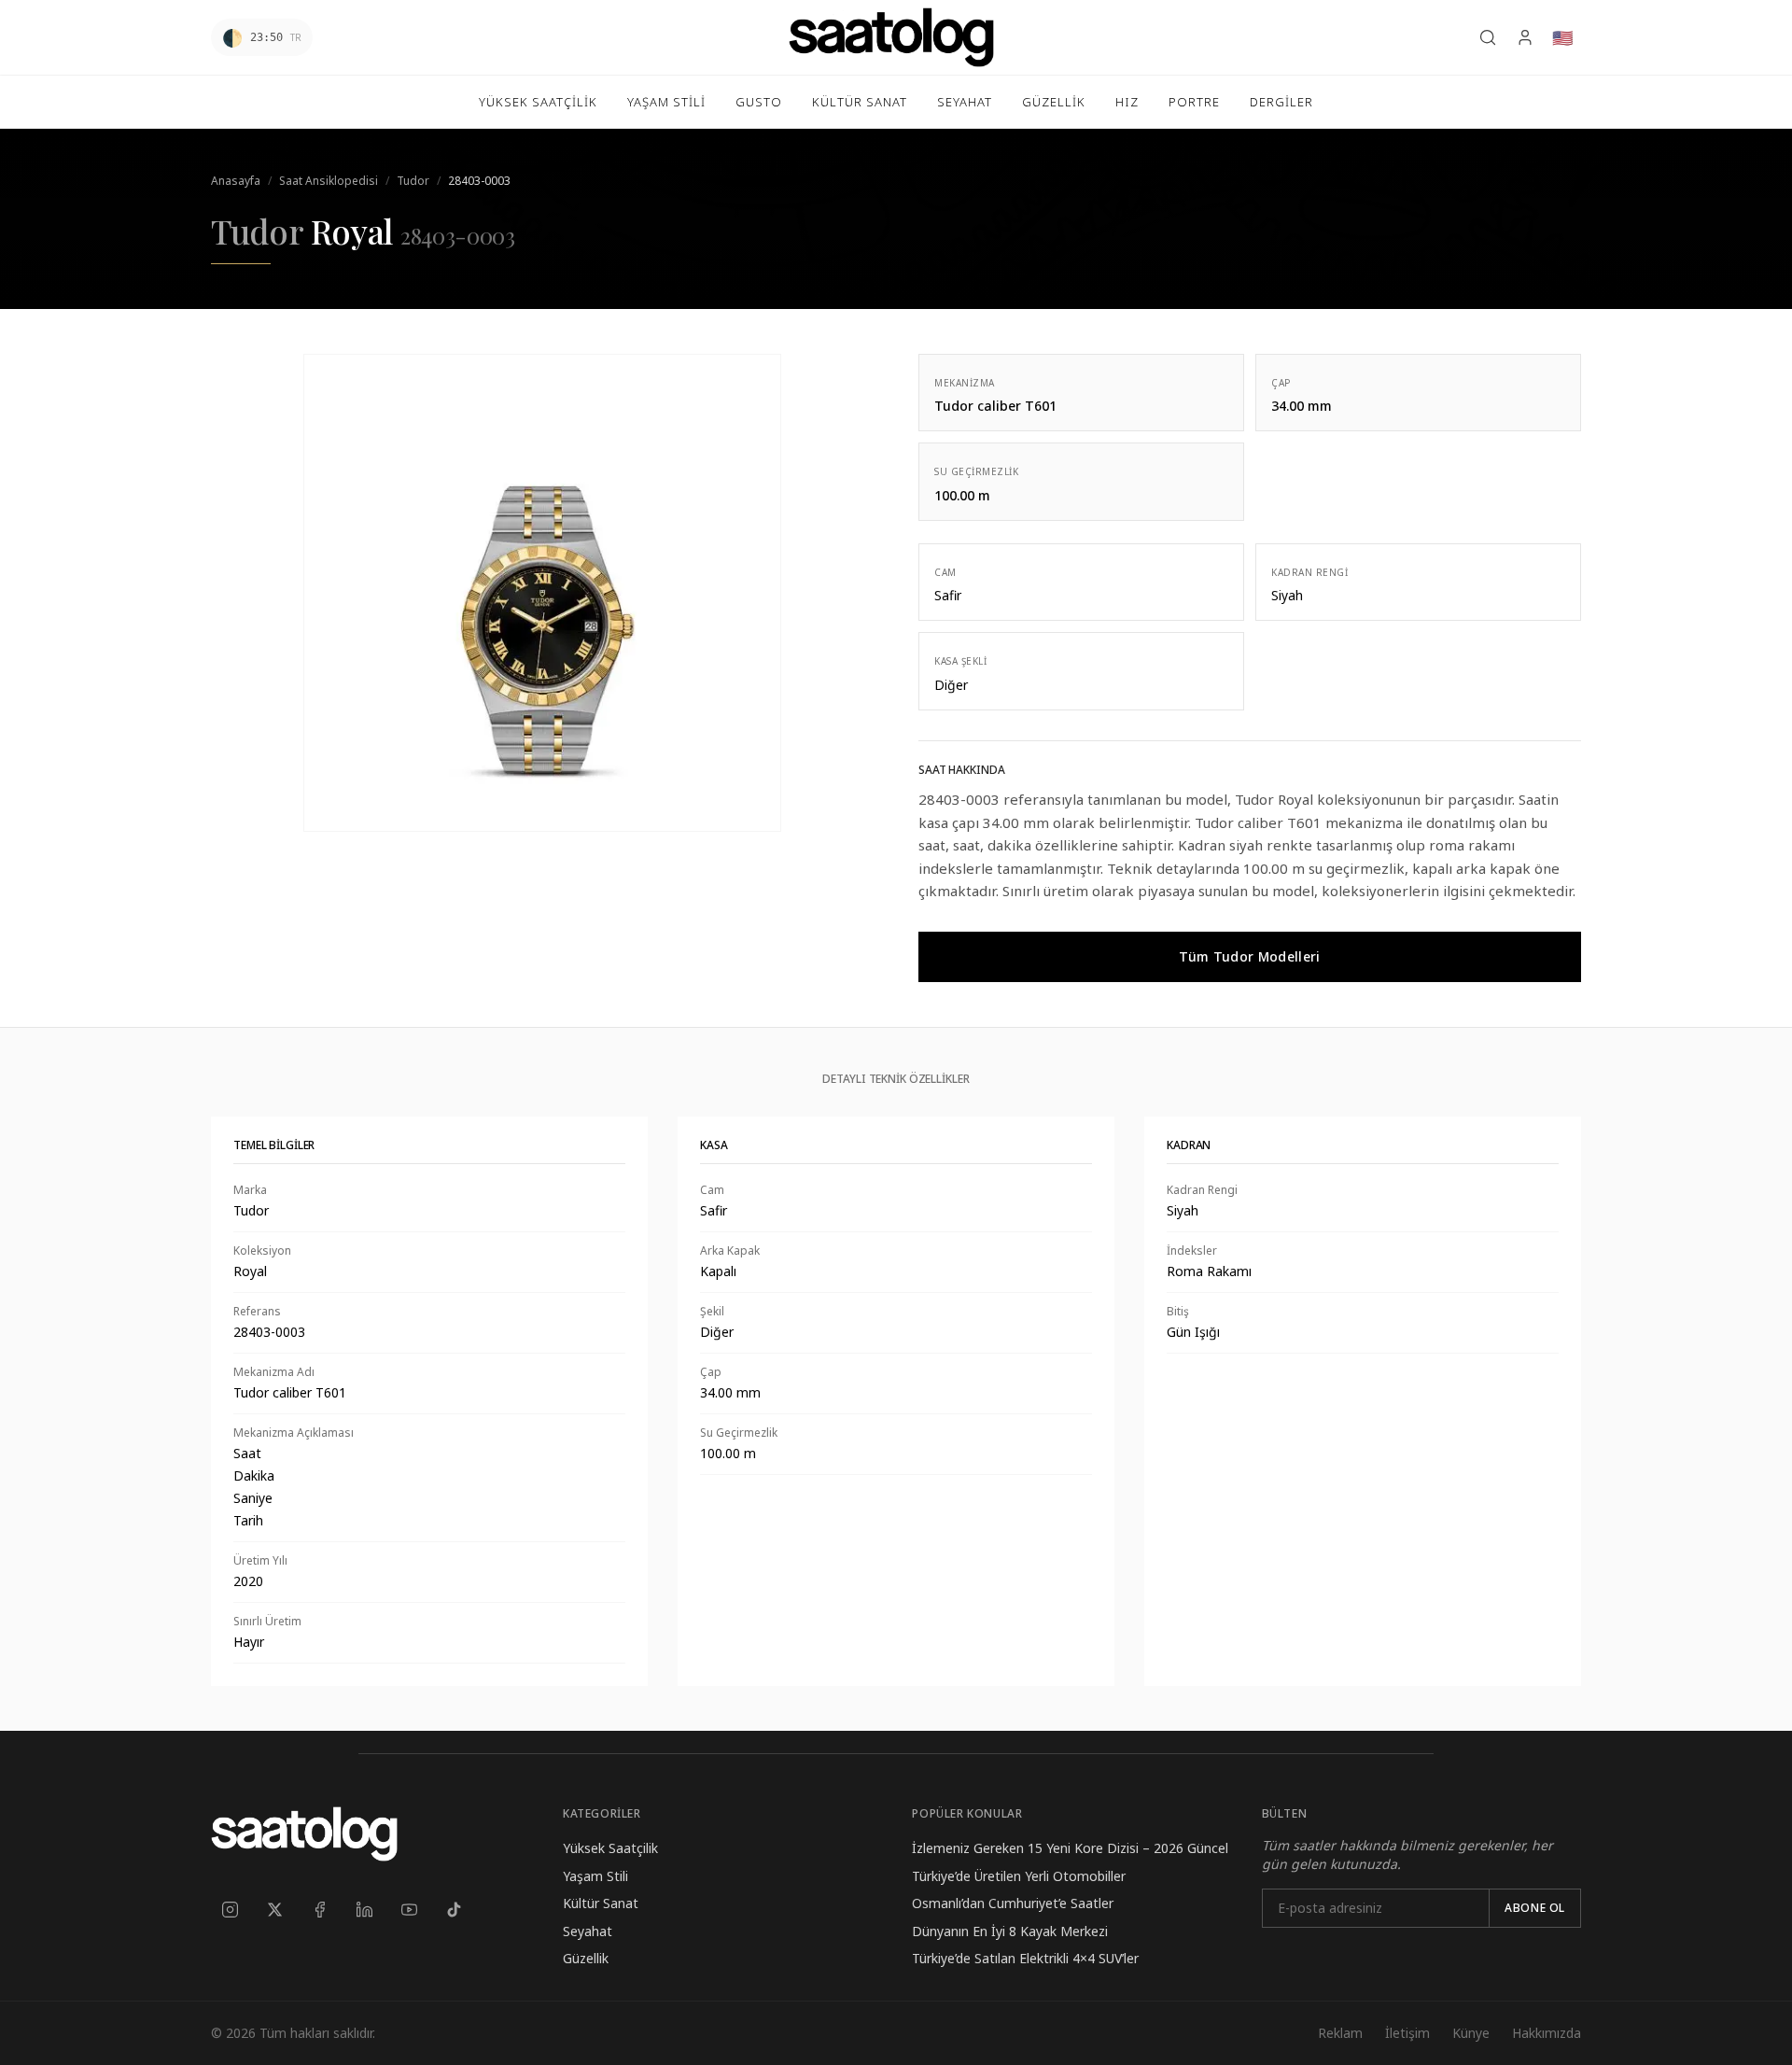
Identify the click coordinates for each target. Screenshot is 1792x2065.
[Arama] (1488, 37)
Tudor (413, 181)
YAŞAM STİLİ (666, 102)
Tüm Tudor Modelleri (1250, 956)
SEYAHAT (965, 102)
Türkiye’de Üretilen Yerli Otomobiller (1019, 1876)
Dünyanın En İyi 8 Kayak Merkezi (1010, 1931)
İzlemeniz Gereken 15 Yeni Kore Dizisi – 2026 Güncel (1070, 1848)
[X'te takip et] (274, 1909)
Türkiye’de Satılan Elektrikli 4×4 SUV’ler (1025, 1958)
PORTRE (1194, 102)
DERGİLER (1281, 102)
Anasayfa (236, 181)
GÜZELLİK (1054, 102)
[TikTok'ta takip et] (454, 1909)
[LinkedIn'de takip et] (364, 1909)
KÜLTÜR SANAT (860, 102)
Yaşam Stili (595, 1876)
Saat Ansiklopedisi (329, 181)
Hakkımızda (1547, 2033)
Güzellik (586, 1958)
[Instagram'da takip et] (230, 1909)
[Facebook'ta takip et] (319, 1909)
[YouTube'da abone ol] (409, 1909)
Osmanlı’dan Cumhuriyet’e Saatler (1013, 1903)
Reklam (1340, 2033)
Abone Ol (1535, 1908)
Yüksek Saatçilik (610, 1848)
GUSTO (759, 102)
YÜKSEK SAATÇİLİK (538, 102)
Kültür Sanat (601, 1903)
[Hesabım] (1525, 37)
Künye (1471, 2033)
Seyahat (588, 1931)
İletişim (1407, 2033)
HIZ (1127, 102)
